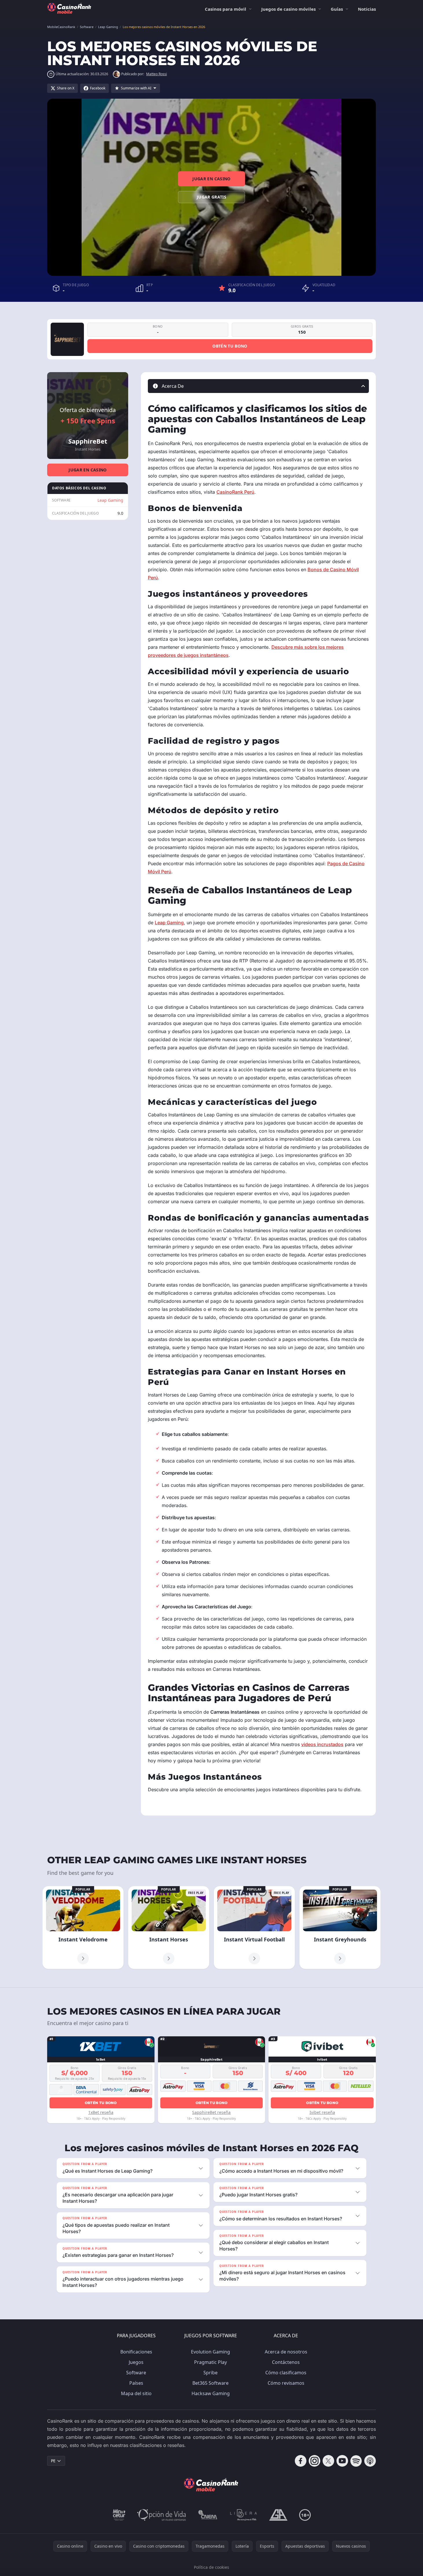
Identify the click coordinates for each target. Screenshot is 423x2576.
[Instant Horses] (169, 1928)
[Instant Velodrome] (83, 1928)
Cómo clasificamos (286, 2373)
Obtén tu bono (230, 346)
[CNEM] (208, 2515)
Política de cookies (211, 2567)
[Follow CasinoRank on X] (328, 2461)
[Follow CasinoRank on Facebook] (301, 2461)
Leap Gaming (110, 500)
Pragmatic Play (210, 2362)
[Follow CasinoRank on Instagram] (315, 2461)
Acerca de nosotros (286, 2352)
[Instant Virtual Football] (254, 1928)
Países (136, 2383)
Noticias (367, 9)
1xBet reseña (101, 2112)
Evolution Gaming (210, 2352)
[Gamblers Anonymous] (278, 2515)
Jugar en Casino (211, 179)
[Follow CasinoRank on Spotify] (356, 2461)
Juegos (136, 2362)
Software (136, 2373)
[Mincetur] (119, 2515)
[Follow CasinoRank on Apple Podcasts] (370, 2461)
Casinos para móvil (226, 9)
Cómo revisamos (286, 2383)
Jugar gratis (211, 197)
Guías (337, 9)
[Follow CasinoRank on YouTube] (342, 2461)
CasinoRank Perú (235, 492)
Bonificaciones (136, 2352)
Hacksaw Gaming (211, 2393)
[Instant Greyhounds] (340, 1928)
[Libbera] (244, 2515)
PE (53, 2461)
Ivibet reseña (322, 2112)
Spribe (210, 2373)
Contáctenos (286, 2362)
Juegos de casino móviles (288, 9)
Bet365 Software (210, 2383)
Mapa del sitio (136, 2393)
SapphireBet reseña (211, 2112)
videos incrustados (322, 1744)
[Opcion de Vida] (162, 2515)
